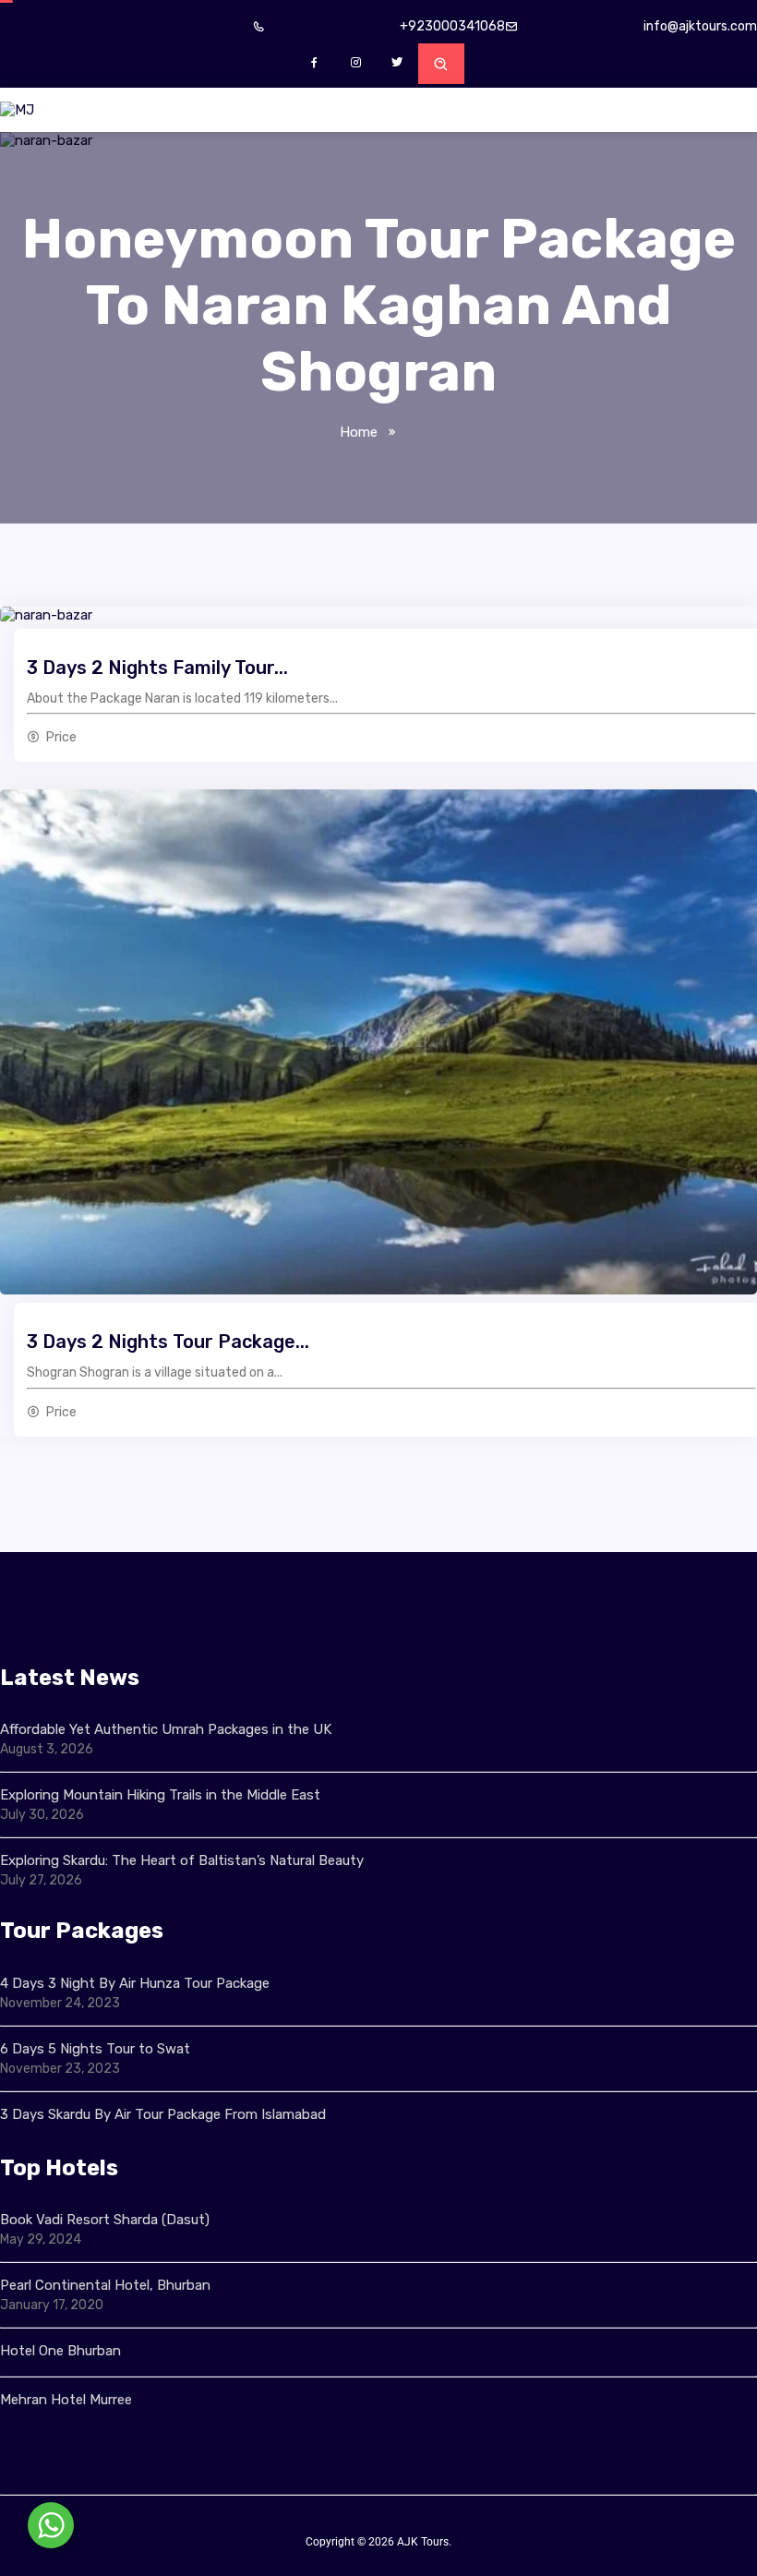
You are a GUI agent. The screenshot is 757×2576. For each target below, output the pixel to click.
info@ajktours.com (700, 26)
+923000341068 (452, 26)
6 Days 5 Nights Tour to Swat (95, 2049)
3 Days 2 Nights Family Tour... (157, 668)
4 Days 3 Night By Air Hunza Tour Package (135, 1983)
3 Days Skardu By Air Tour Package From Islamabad (163, 2114)
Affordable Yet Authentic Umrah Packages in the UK (168, 1729)
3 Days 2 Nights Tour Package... (168, 1342)
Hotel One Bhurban (60, 2351)
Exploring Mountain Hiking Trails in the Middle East (160, 1795)
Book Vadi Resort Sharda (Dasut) (105, 2220)
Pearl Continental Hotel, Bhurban (105, 2285)
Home (359, 432)
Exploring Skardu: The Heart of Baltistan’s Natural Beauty (182, 1860)
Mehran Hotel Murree (66, 2400)
